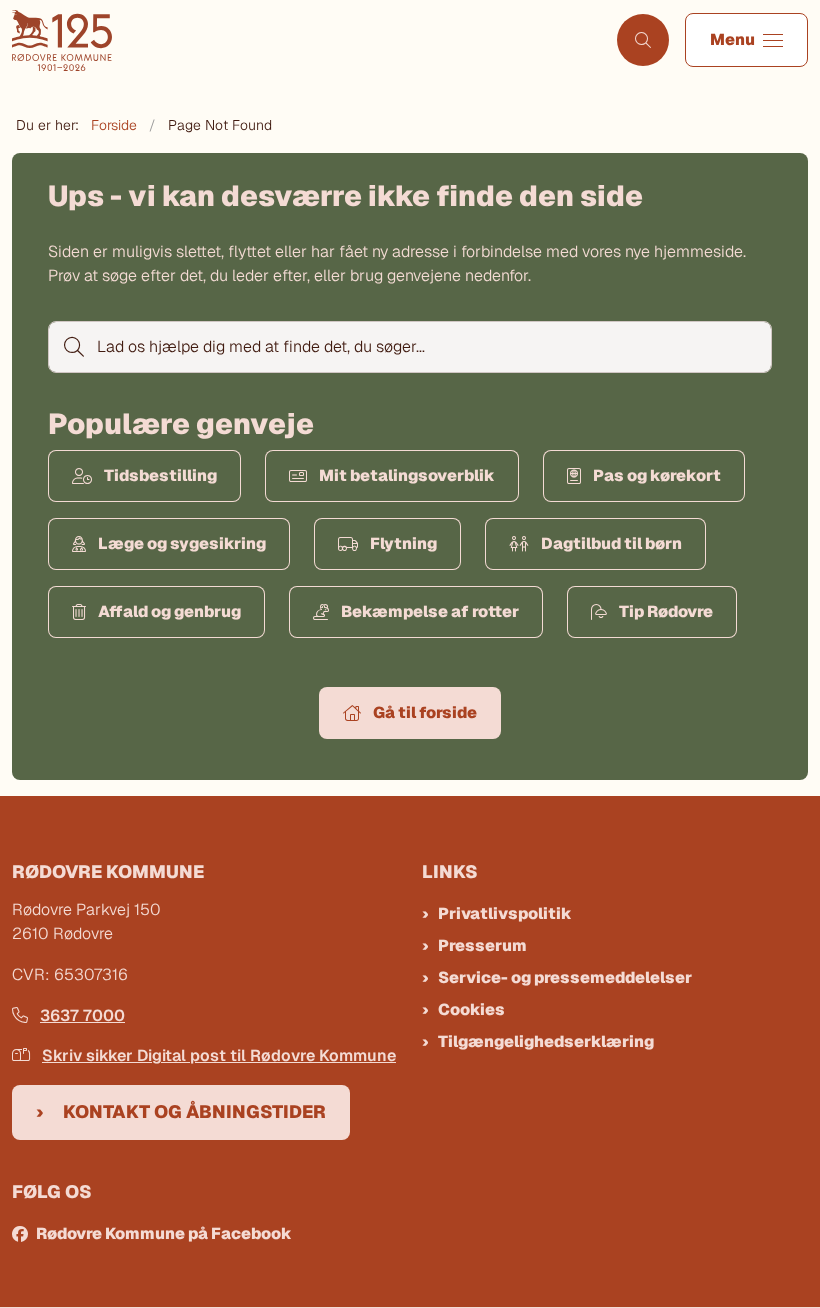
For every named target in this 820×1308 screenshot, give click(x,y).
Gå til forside (425, 712)
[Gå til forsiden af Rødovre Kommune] (300, 40)
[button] (746, 40)
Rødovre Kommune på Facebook (164, 1233)
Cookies (471, 1009)
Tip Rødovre (666, 611)
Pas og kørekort (657, 475)
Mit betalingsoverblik (407, 475)
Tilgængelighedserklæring (546, 1041)
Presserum (482, 945)
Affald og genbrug (169, 611)
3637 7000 (82, 1015)
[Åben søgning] (643, 40)
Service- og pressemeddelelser (565, 977)
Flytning (403, 543)
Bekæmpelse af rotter (430, 611)
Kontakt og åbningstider (194, 1111)
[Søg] (72, 347)
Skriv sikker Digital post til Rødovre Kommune (219, 1055)
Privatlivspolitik (505, 913)
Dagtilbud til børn (611, 543)
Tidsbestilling (160, 475)
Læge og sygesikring (182, 543)
